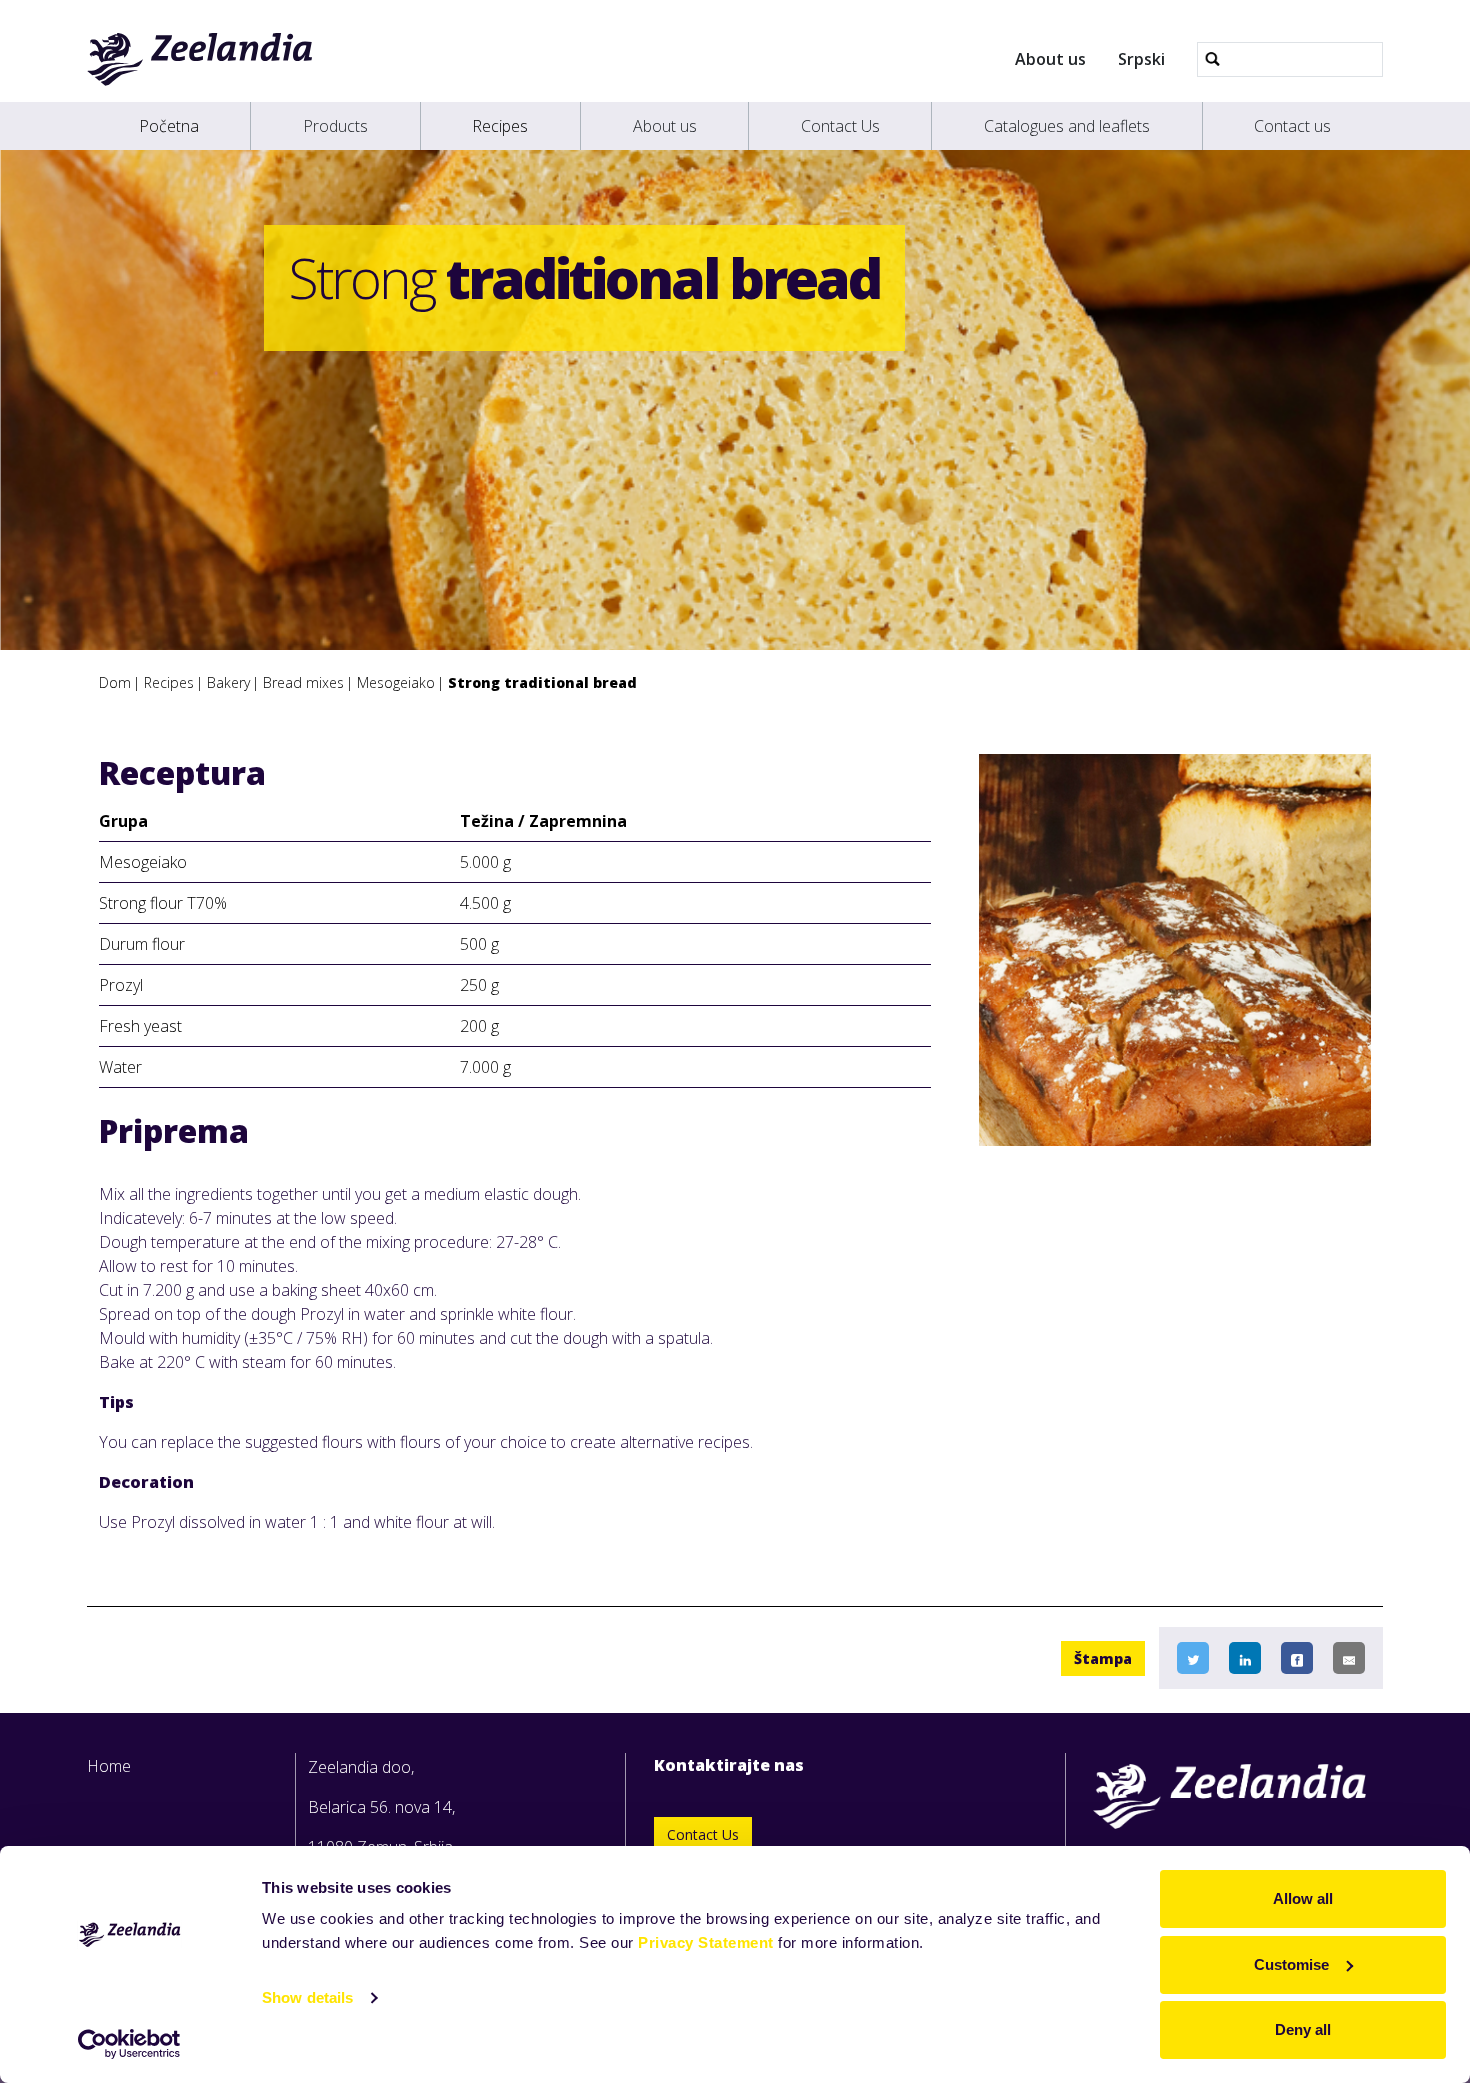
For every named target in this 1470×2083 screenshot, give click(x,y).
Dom (115, 682)
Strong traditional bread (542, 682)
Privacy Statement (706, 1942)
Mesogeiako (396, 682)
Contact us (1292, 126)
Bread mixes (303, 682)
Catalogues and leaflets (1067, 126)
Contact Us (840, 126)
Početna (169, 126)
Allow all (1303, 1898)
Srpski (1141, 59)
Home (109, 1766)
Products (335, 126)
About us (1050, 59)
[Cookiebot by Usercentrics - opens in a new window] (129, 2044)
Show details (307, 1997)
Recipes (500, 126)
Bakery (228, 682)
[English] (200, 59)
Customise (1291, 1964)
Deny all (1303, 2029)
